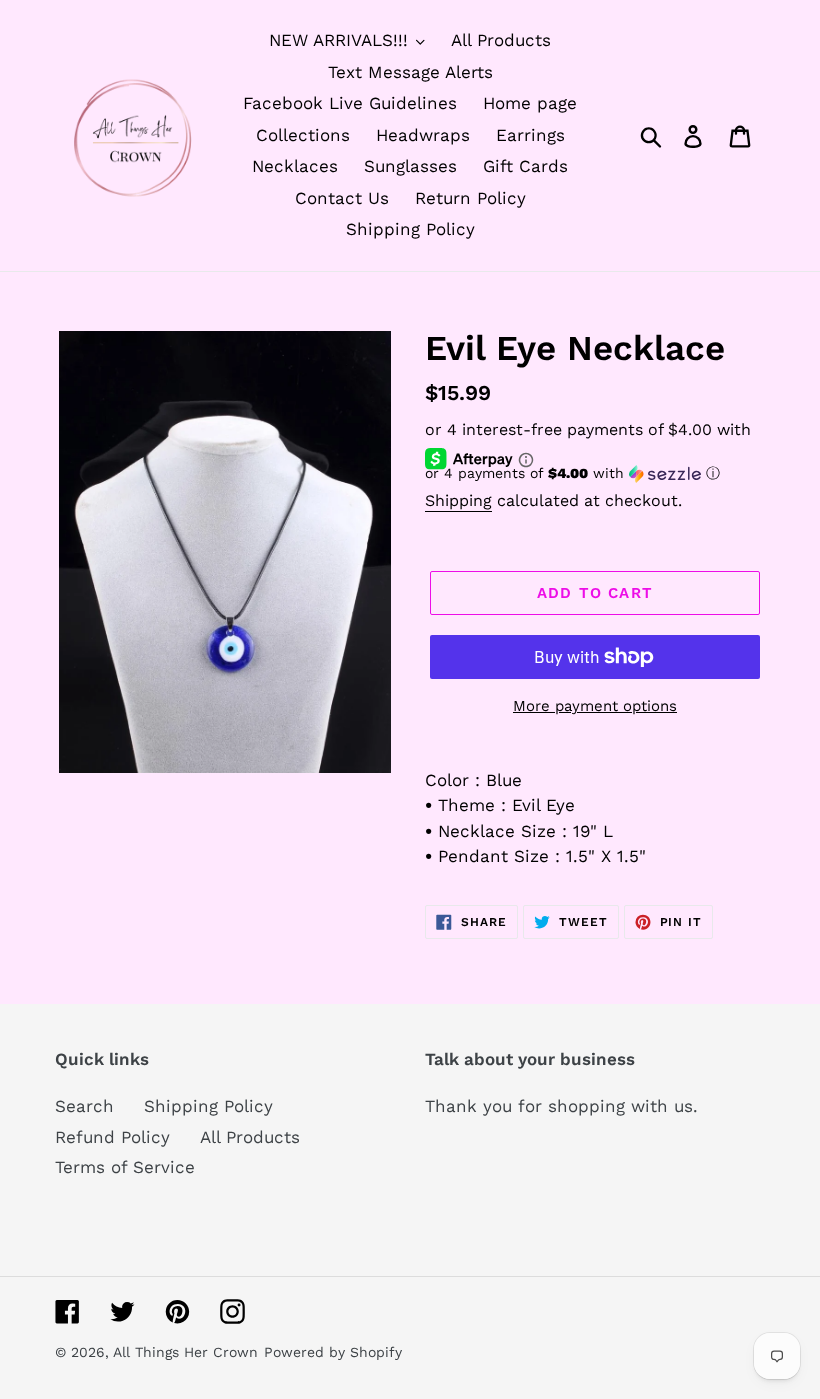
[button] (595, 473)
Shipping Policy (208, 1106)
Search (84, 1106)
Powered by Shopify (333, 1352)
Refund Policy (112, 1137)
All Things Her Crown (185, 1352)
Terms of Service (125, 1167)
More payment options (595, 706)
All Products (250, 1137)
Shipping (458, 500)
